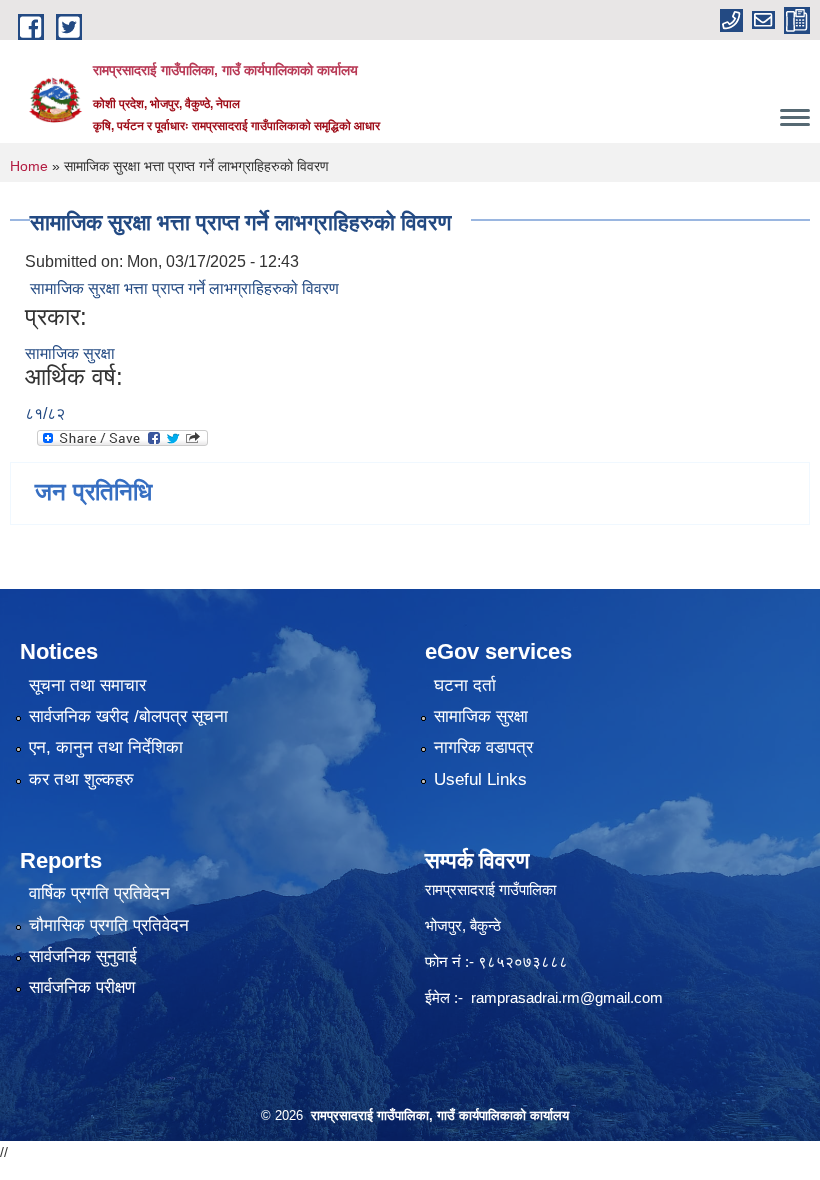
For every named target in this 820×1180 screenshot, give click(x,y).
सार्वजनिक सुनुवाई (83, 956)
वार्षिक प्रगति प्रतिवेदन (99, 893)
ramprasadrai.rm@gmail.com (567, 997)
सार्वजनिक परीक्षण (82, 987)
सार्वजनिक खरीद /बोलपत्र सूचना (128, 716)
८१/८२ (45, 413)
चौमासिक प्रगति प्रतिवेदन (109, 925)
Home (29, 166)
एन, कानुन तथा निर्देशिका (106, 747)
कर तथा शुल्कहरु (81, 779)
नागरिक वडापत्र (483, 747)
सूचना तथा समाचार (87, 685)
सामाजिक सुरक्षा (70, 353)
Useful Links (480, 779)
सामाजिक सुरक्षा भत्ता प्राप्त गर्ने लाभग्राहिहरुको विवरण (184, 288)
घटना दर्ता (465, 685)
